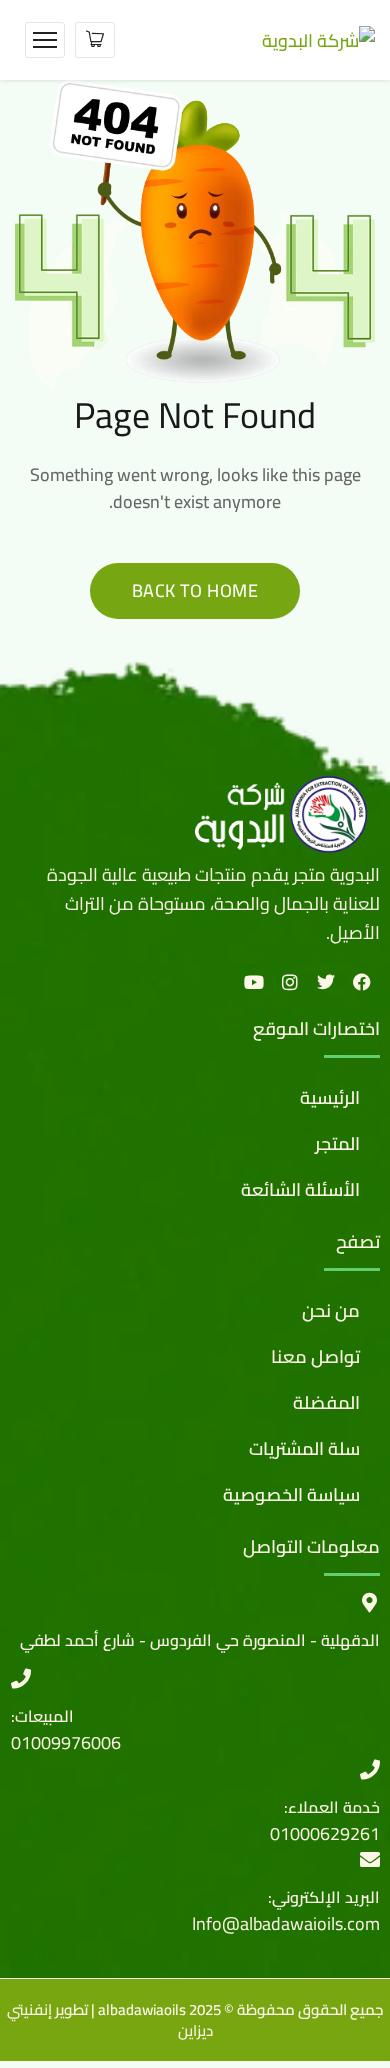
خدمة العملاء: (332, 1807)
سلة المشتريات (304, 1448)
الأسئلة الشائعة (300, 1189)
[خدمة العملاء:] (370, 1770)
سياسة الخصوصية (291, 1494)
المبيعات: (42, 1716)
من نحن (331, 1310)
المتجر (337, 1143)
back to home (195, 590)
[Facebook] (362, 982)
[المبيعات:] (21, 1679)
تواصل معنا (315, 1356)
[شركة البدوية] (318, 38)
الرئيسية (330, 1097)
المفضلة (326, 1402)
